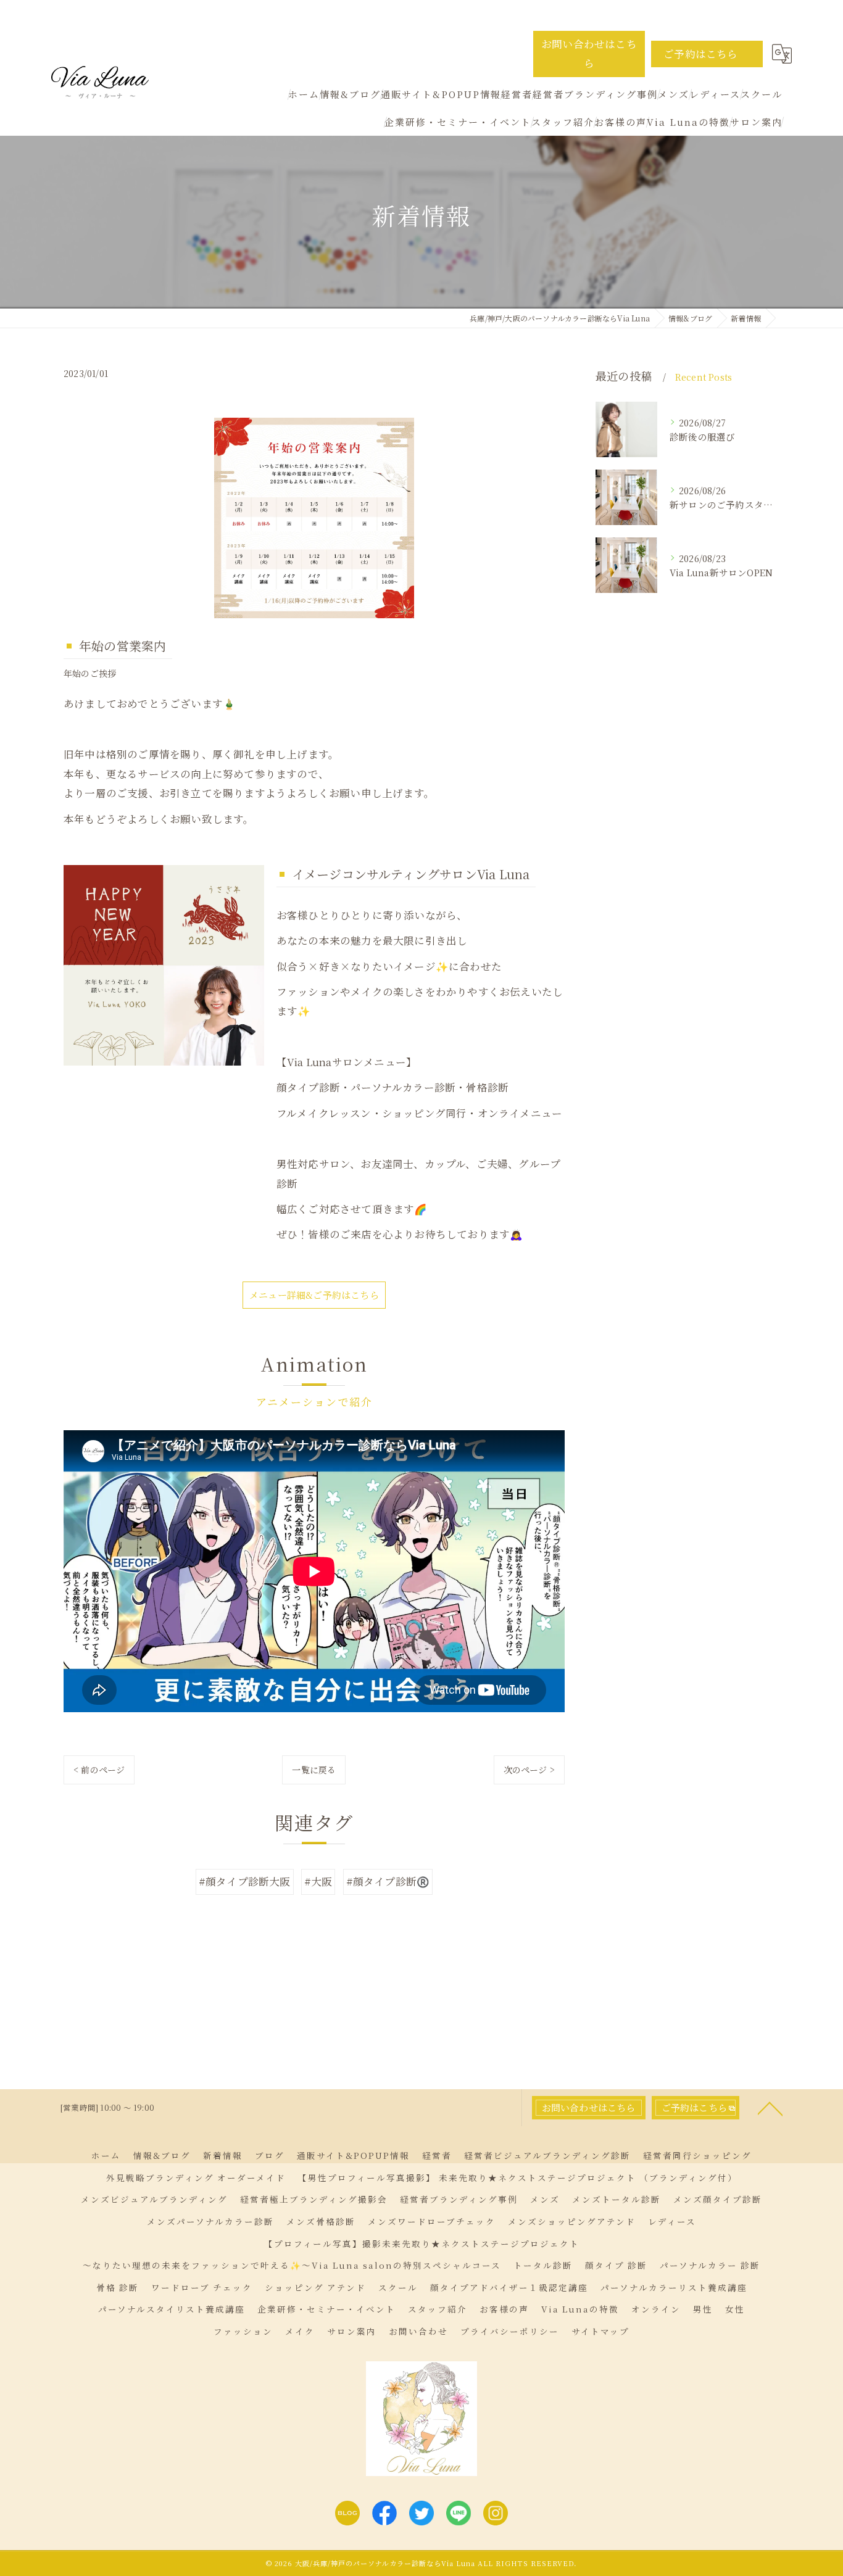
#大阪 (318, 1881)
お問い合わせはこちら (589, 53)
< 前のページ (99, 1770)
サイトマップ (600, 2331)
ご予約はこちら (700, 54)
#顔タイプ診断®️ (388, 1881)
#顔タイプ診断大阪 (245, 1881)
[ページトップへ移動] (770, 2108)
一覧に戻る (314, 1770)
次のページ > (529, 1770)
